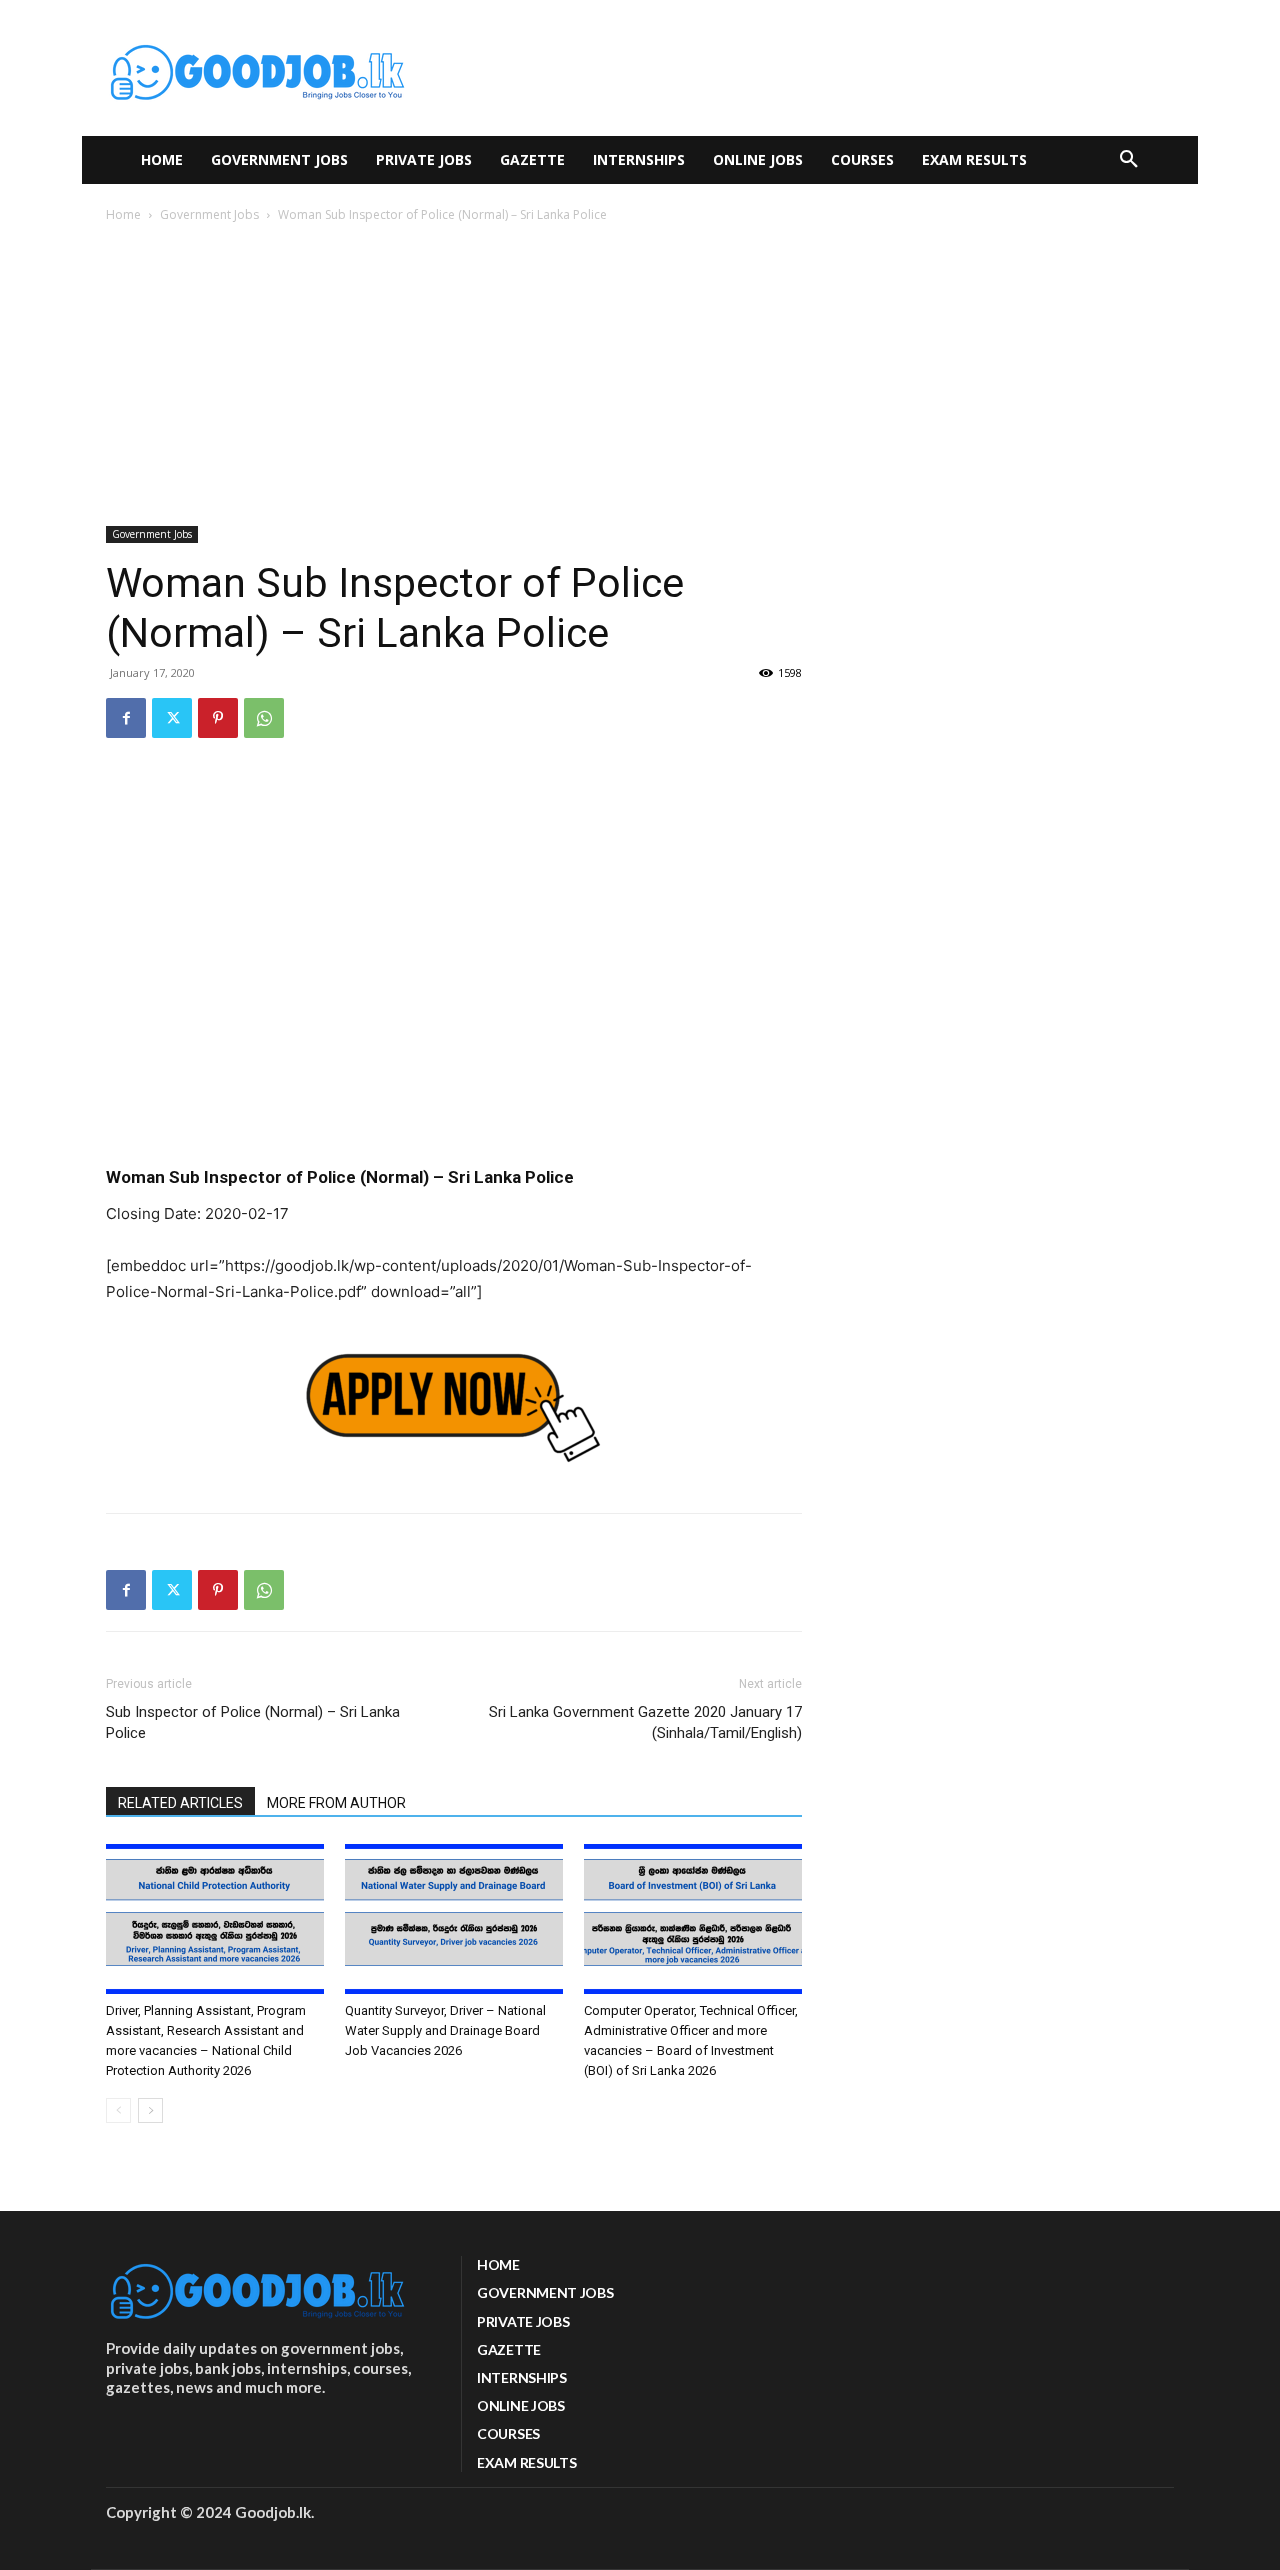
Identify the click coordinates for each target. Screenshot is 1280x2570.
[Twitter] (172, 718)
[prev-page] (118, 2110)
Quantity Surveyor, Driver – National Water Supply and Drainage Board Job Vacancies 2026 (445, 2030)
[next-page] (150, 2110)
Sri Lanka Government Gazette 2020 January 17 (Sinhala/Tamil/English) (645, 1722)
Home (123, 214)
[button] (1129, 160)
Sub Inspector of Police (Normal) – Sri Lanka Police (253, 1722)
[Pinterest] (218, 718)
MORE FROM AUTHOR (336, 1803)
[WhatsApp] (264, 718)
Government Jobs (209, 214)
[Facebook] (126, 718)
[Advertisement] (640, 376)
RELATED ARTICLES (180, 1803)
